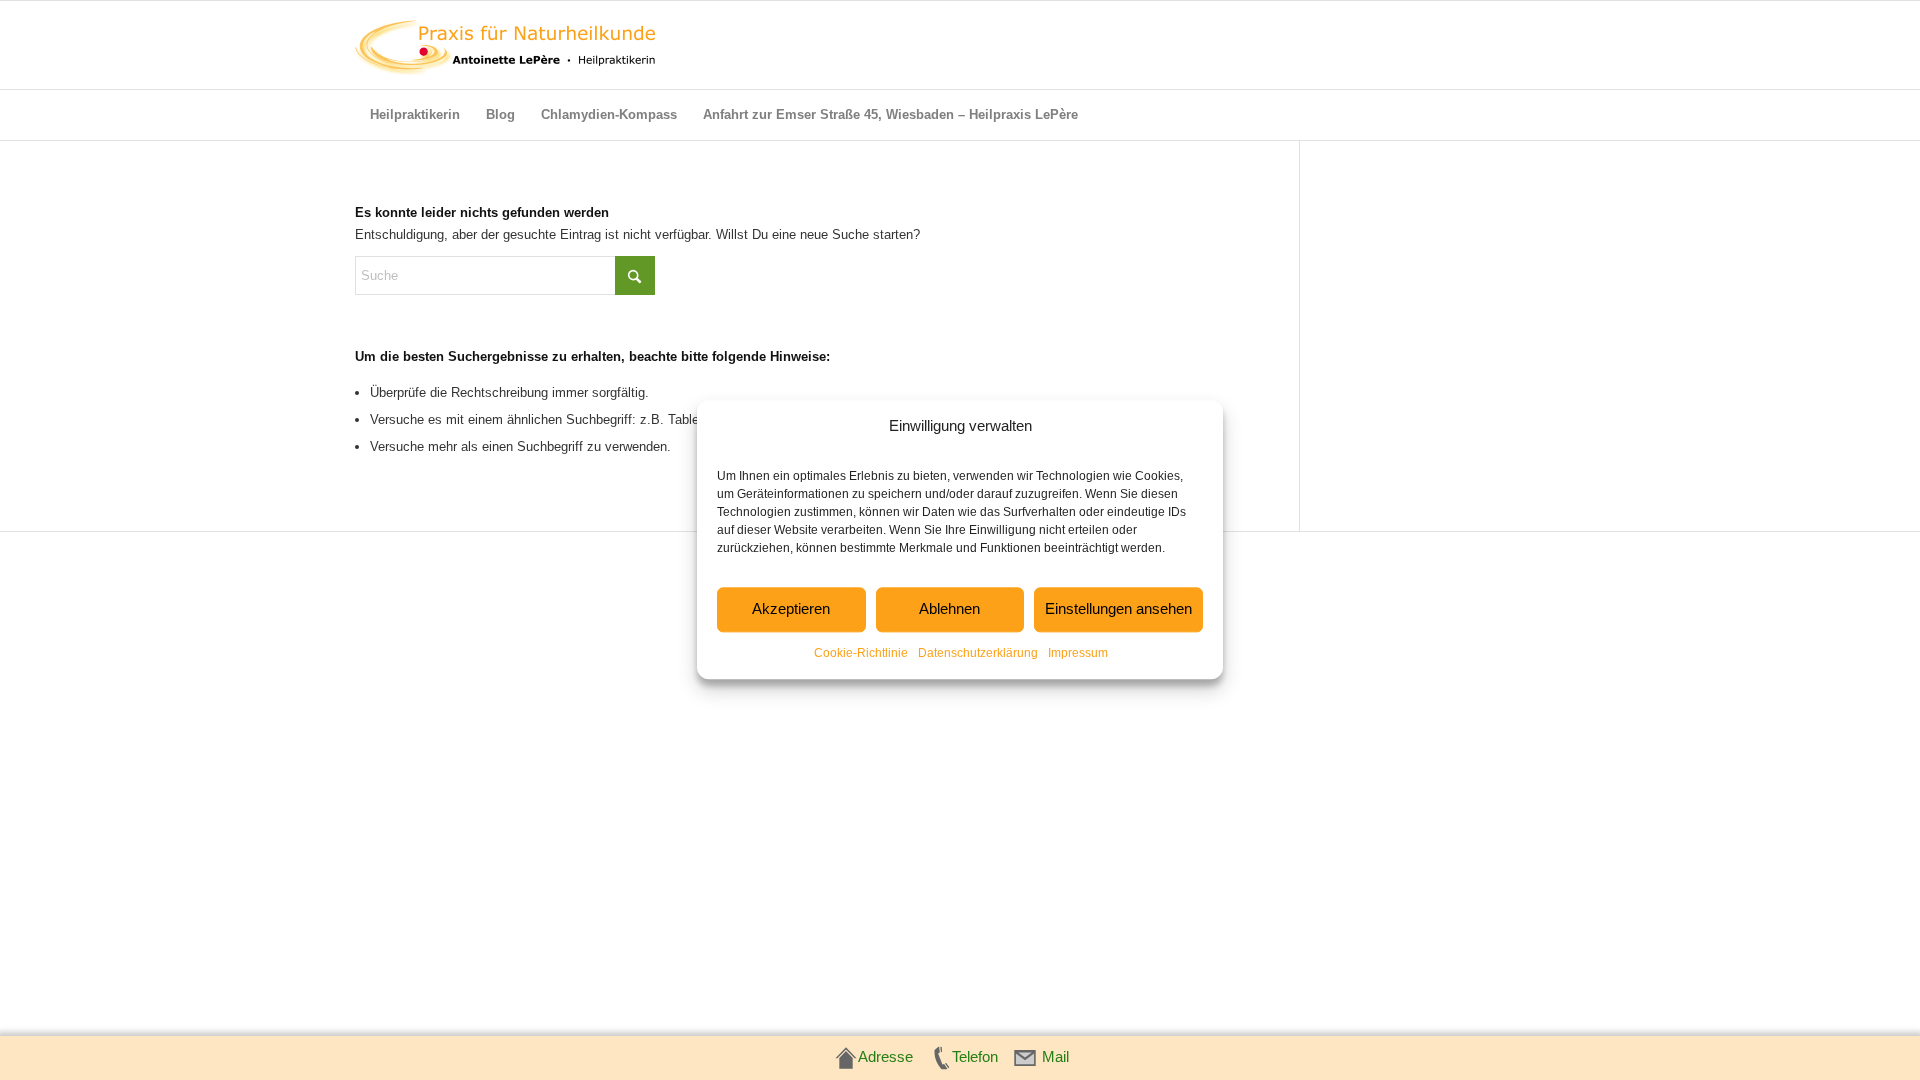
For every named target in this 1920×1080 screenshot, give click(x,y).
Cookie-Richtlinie (861, 653)
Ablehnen (949, 609)
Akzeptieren (791, 609)
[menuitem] (415, 115)
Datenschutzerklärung (978, 653)
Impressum (1078, 653)
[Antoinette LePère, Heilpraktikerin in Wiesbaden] (505, 45)
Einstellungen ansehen (1118, 609)
